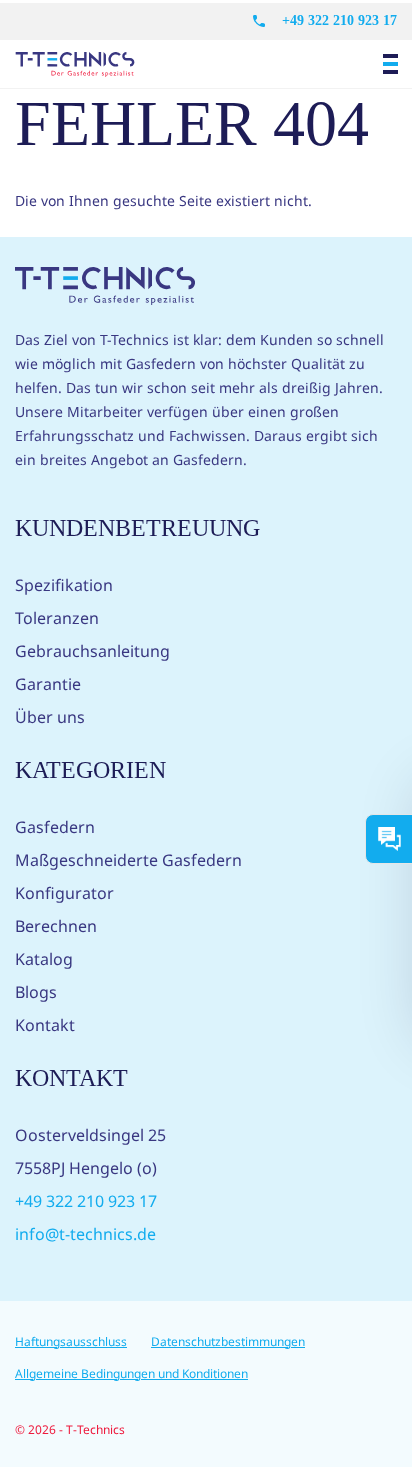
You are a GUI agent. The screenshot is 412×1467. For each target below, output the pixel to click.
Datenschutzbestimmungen (228, 1341)
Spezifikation (64, 585)
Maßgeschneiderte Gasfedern (128, 860)
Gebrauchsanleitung (92, 651)
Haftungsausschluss (71, 1341)
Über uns (50, 717)
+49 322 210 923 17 (339, 20)
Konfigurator (64, 893)
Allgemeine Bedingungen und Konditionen (131, 1373)
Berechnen (56, 926)
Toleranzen (57, 618)
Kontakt (45, 1025)
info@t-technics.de (85, 1234)
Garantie (48, 684)
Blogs (36, 992)
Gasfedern (55, 827)
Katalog (44, 959)
